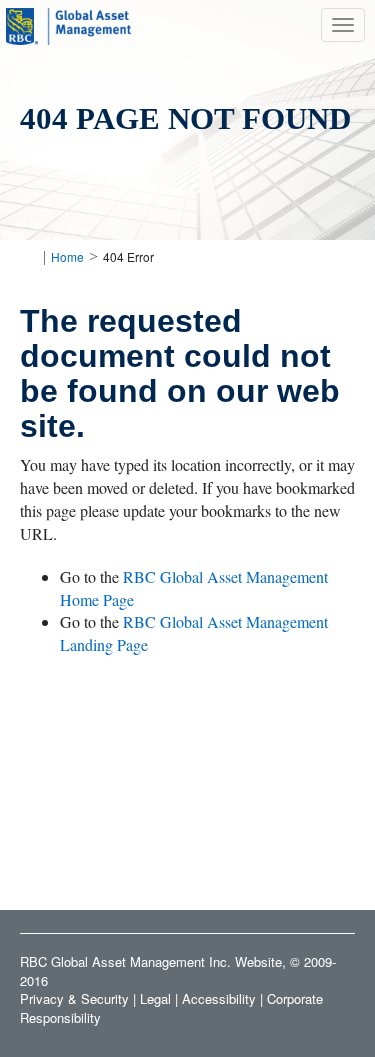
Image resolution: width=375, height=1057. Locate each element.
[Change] (27, 256)
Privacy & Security (74, 998)
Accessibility (219, 998)
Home (67, 256)
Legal (155, 998)
